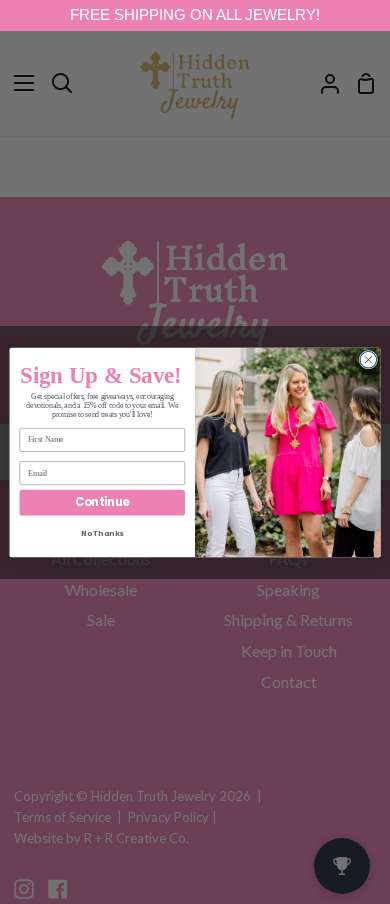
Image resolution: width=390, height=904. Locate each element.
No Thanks (102, 533)
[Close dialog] (368, 359)
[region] (195, 15)
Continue (102, 502)
